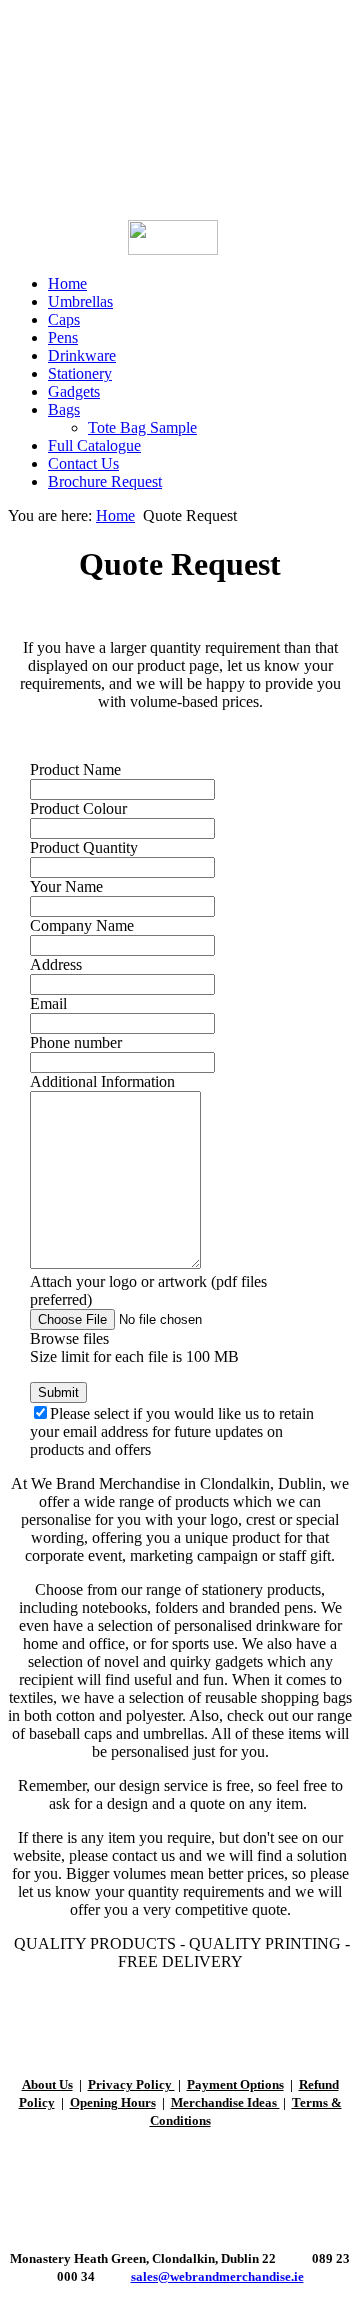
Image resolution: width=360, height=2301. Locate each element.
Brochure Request (105, 481)
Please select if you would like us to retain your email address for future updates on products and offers (172, 1431)
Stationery (80, 373)
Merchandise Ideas (225, 2102)
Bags (64, 409)
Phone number (76, 1042)
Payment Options (235, 2084)
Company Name (82, 925)
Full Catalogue (94, 445)
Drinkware (82, 355)
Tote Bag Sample (142, 427)
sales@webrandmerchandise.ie (217, 2276)
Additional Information (102, 1081)
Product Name (75, 769)
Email (48, 1003)
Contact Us (83, 463)
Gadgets (74, 391)
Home (67, 283)
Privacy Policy (131, 2084)
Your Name (66, 886)
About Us (47, 2084)
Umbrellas (80, 301)
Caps (64, 319)
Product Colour (78, 808)
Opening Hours (113, 2102)
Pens (63, 337)
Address (56, 964)
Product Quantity (84, 847)
